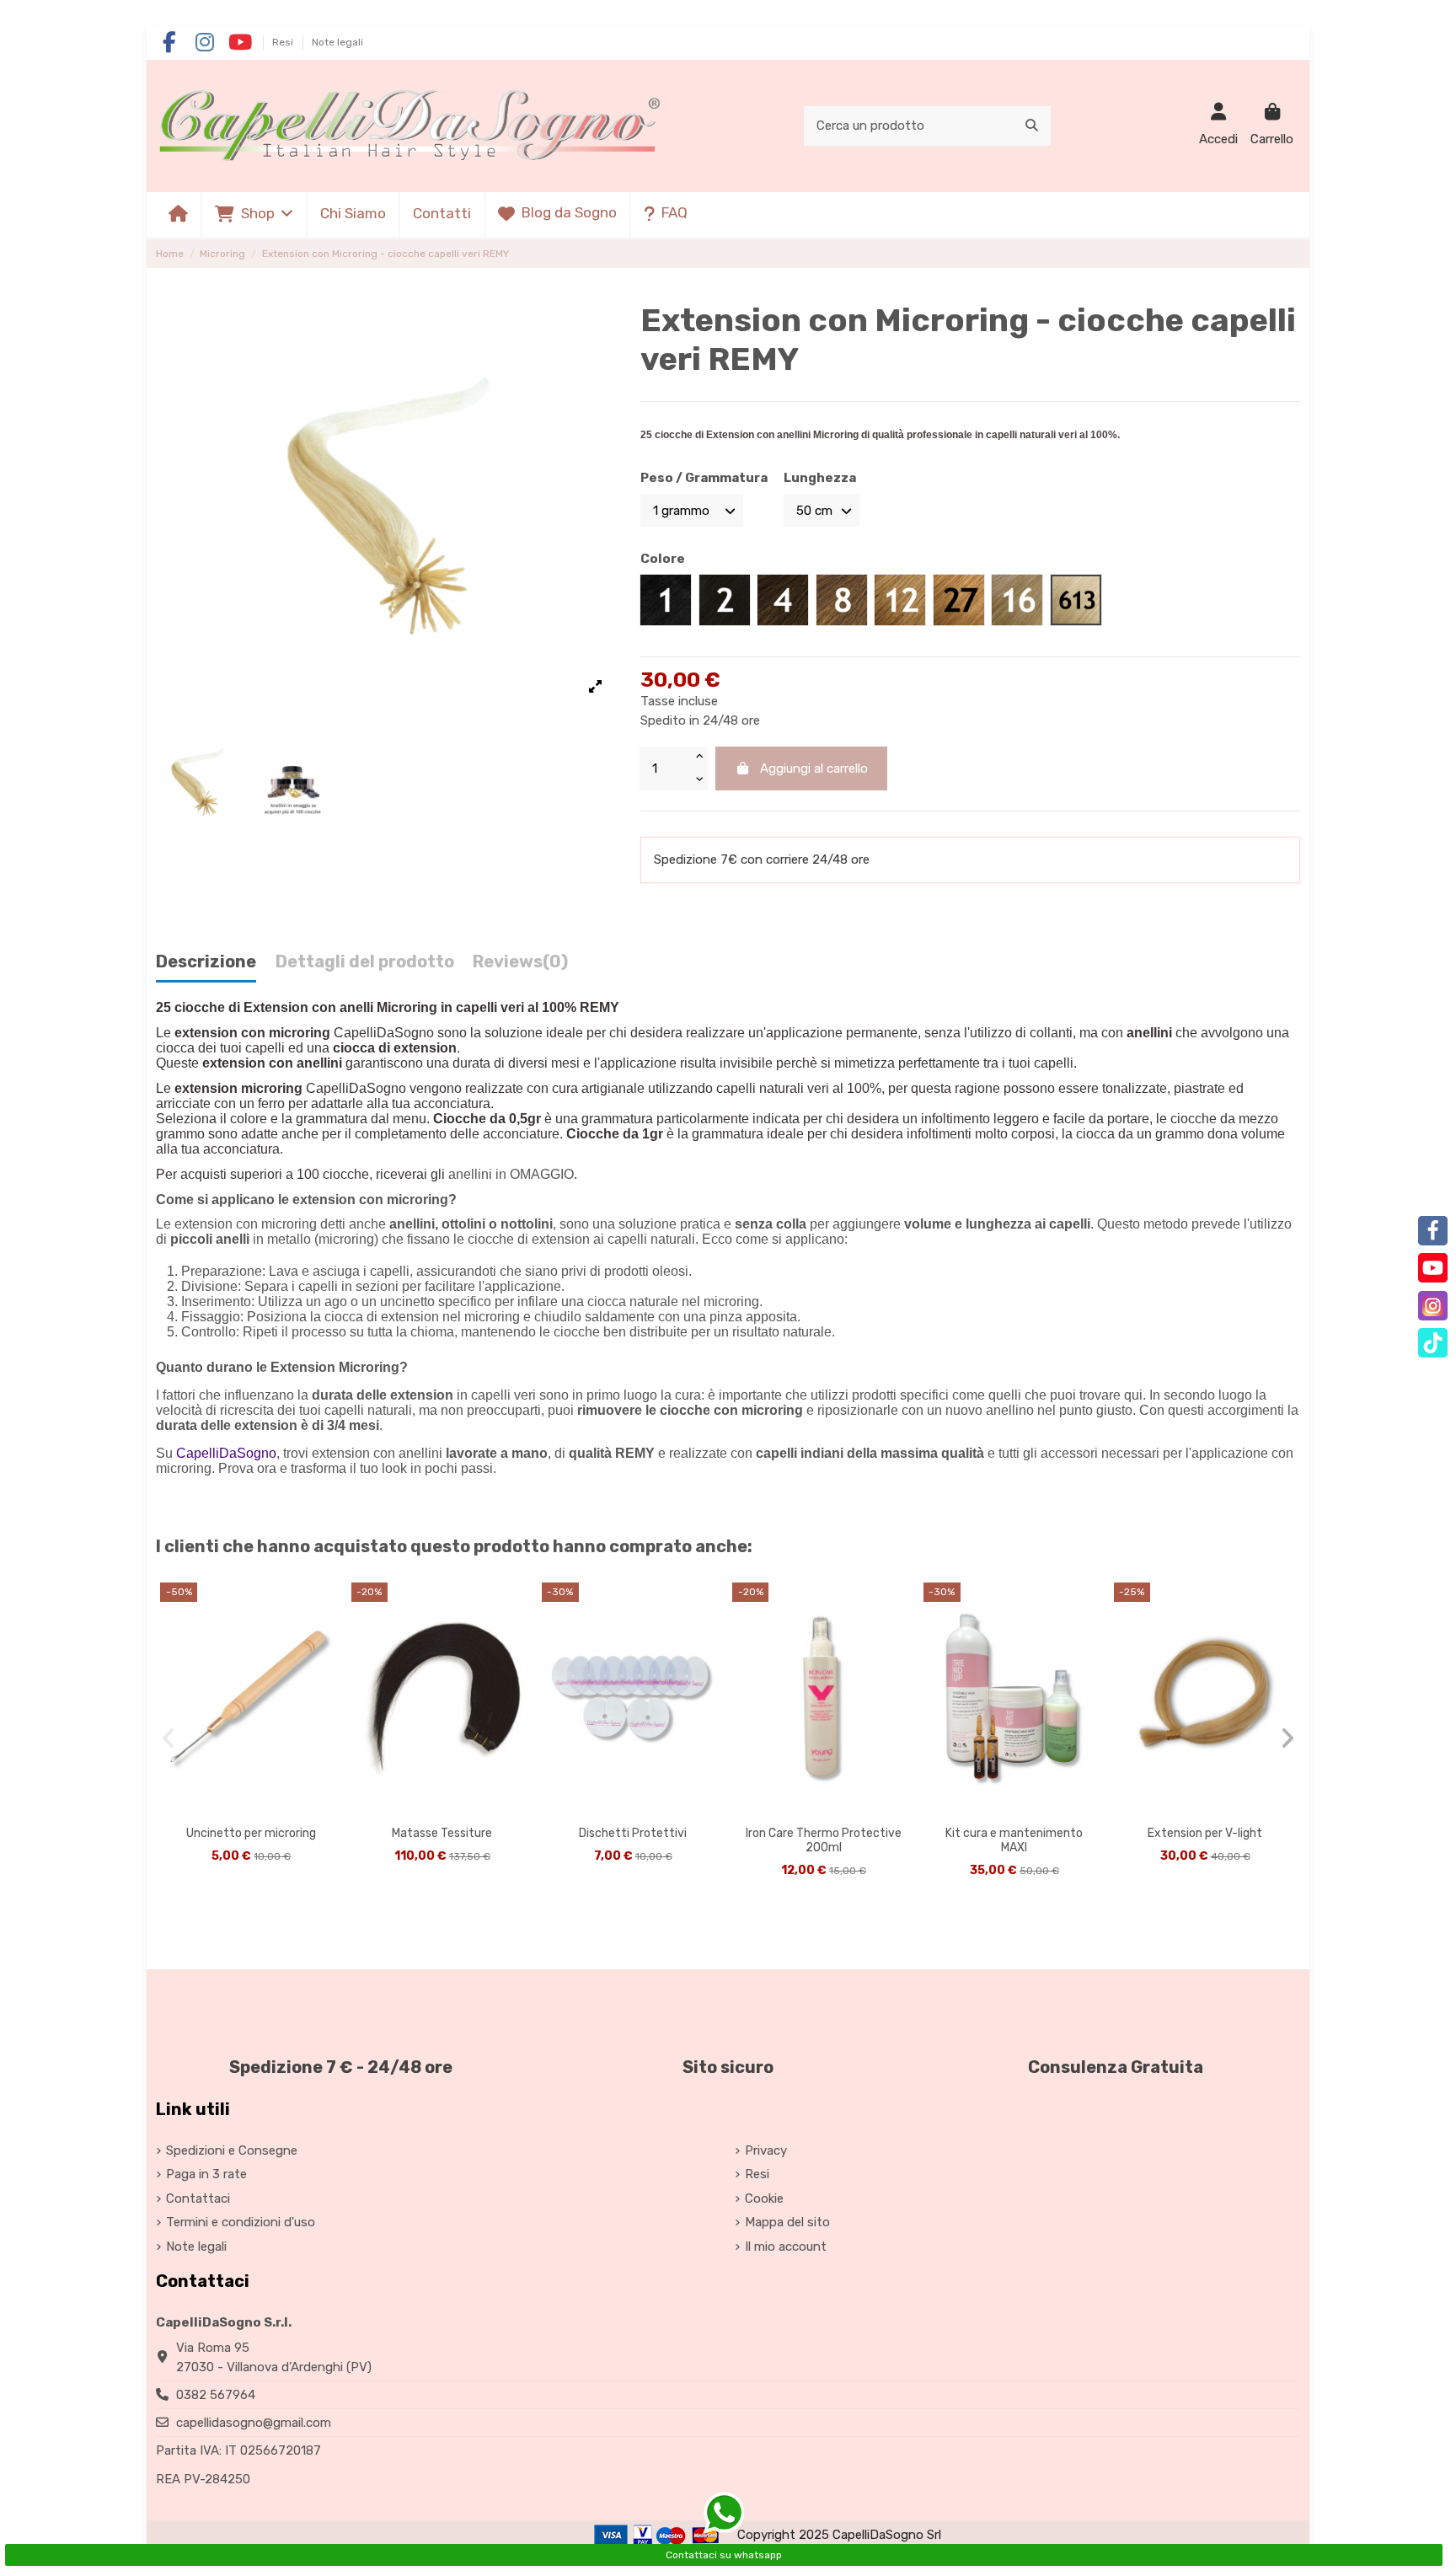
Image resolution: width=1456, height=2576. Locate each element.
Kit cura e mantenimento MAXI (1014, 1840)
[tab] (520, 966)
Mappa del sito (787, 2222)
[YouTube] (1433, 1268)
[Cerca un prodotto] (1032, 126)
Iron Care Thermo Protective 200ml (824, 1840)
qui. (1135, 1395)
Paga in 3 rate (206, 2174)
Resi (284, 42)
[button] (253, 214)
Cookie (764, 2198)
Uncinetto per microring (251, 1833)
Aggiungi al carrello (814, 769)
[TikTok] (1433, 1343)
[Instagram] (1433, 1306)
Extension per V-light (1205, 1833)
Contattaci (198, 2198)
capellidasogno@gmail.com (254, 2423)
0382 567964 (216, 2395)
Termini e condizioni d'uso (241, 2222)
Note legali (337, 42)
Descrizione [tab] (206, 962)
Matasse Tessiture (442, 1833)
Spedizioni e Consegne (232, 2150)
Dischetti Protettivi (633, 1833)
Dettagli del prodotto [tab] (365, 962)
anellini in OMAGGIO (511, 1174)
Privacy (766, 2150)
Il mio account (786, 2247)
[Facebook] (1433, 1231)
